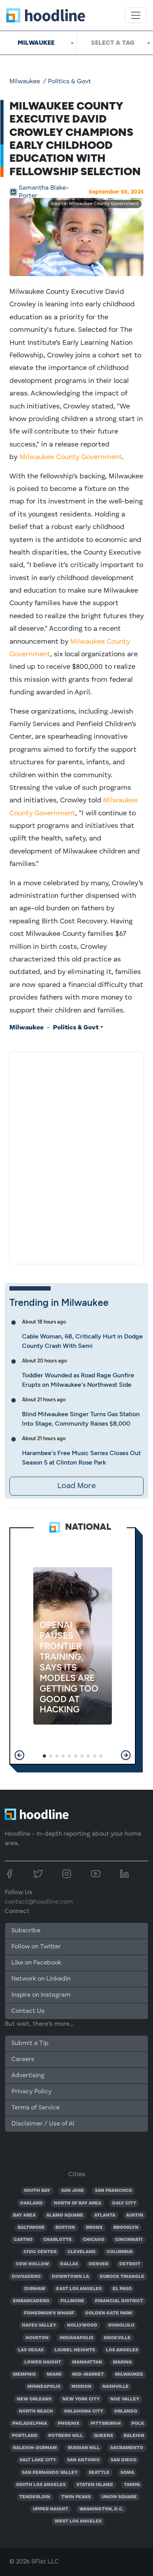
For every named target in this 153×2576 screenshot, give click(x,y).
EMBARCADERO (31, 2301)
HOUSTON (37, 2338)
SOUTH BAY (37, 2191)
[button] (19, 1755)
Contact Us (28, 2011)
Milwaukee (25, 82)
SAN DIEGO (124, 2460)
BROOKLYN (126, 2228)
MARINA (122, 2362)
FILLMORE (72, 2301)
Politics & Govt (69, 82)
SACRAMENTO (127, 2448)
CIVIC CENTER (40, 2252)
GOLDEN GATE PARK (109, 2313)
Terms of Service (36, 2108)
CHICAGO (94, 2240)
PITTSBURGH (106, 2424)
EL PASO (122, 2289)
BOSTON (65, 2228)
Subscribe (26, 1931)
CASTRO (23, 2240)
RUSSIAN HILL (84, 2448)
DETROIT (130, 2264)
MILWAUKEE (129, 2375)
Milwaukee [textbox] (36, 43)
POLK (138, 2424)
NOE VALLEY (125, 2399)
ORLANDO (126, 2411)
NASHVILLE (116, 2387)
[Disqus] (76, 1156)
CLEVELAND (82, 2252)
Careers (23, 2060)
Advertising (28, 2076)
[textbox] (115, 43)
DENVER (98, 2264)
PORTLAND (25, 2436)
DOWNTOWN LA (70, 2277)
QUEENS (103, 2436)
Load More (76, 1486)
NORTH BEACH (36, 2411)
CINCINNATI (129, 2240)
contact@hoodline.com (39, 1902)
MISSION (81, 2387)
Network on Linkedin (41, 1979)
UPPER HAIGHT (51, 2509)
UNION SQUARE (119, 2497)
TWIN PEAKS (76, 2497)
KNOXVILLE (117, 2338)
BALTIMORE (31, 2228)
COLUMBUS (120, 2252)
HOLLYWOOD (82, 2325)
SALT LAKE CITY (38, 2460)
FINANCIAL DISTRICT (119, 2301)
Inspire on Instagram (41, 1995)
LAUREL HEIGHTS (75, 2350)
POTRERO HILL (66, 2436)
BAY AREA (24, 2215)
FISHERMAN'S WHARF (49, 2313)
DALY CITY (124, 2203)
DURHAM (35, 2289)
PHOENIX (69, 2424)
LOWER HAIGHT (43, 2362)
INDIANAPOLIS (76, 2338)
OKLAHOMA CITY (84, 2411)
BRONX (94, 2228)
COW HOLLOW (32, 2264)
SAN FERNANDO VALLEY (50, 2473)
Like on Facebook (36, 1963)
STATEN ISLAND (95, 2485)
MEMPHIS (24, 2375)
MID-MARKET (88, 2375)
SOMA (127, 2473)
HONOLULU (121, 2325)
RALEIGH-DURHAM (35, 2448)
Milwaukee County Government (71, 457)
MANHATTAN (87, 2362)
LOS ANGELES (122, 2350)
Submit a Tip (30, 2043)
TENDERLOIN (35, 2497)
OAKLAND (31, 2203)
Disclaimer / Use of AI (43, 2124)
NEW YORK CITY (81, 2399)
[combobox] (38, 43)
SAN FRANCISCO (114, 2191)
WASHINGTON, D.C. (101, 2509)
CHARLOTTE (57, 2240)
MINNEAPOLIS (44, 2387)
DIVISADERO (26, 2277)
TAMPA (132, 2485)
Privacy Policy (31, 2092)
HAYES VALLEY (39, 2325)
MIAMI (54, 2375)
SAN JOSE (73, 2191)
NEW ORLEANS (34, 2399)
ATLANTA (105, 2215)
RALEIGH (134, 2436)
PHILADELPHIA (30, 2424)
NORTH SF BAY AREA (77, 2203)
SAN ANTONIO (83, 2460)
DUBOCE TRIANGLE (122, 2277)
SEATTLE (99, 2473)
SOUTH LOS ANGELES (41, 2485)
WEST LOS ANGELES (78, 2521)
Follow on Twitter (36, 1947)
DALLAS (69, 2264)
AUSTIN (135, 2215)
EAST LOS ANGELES (79, 2289)
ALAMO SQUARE (65, 2215)
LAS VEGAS (31, 2350)
